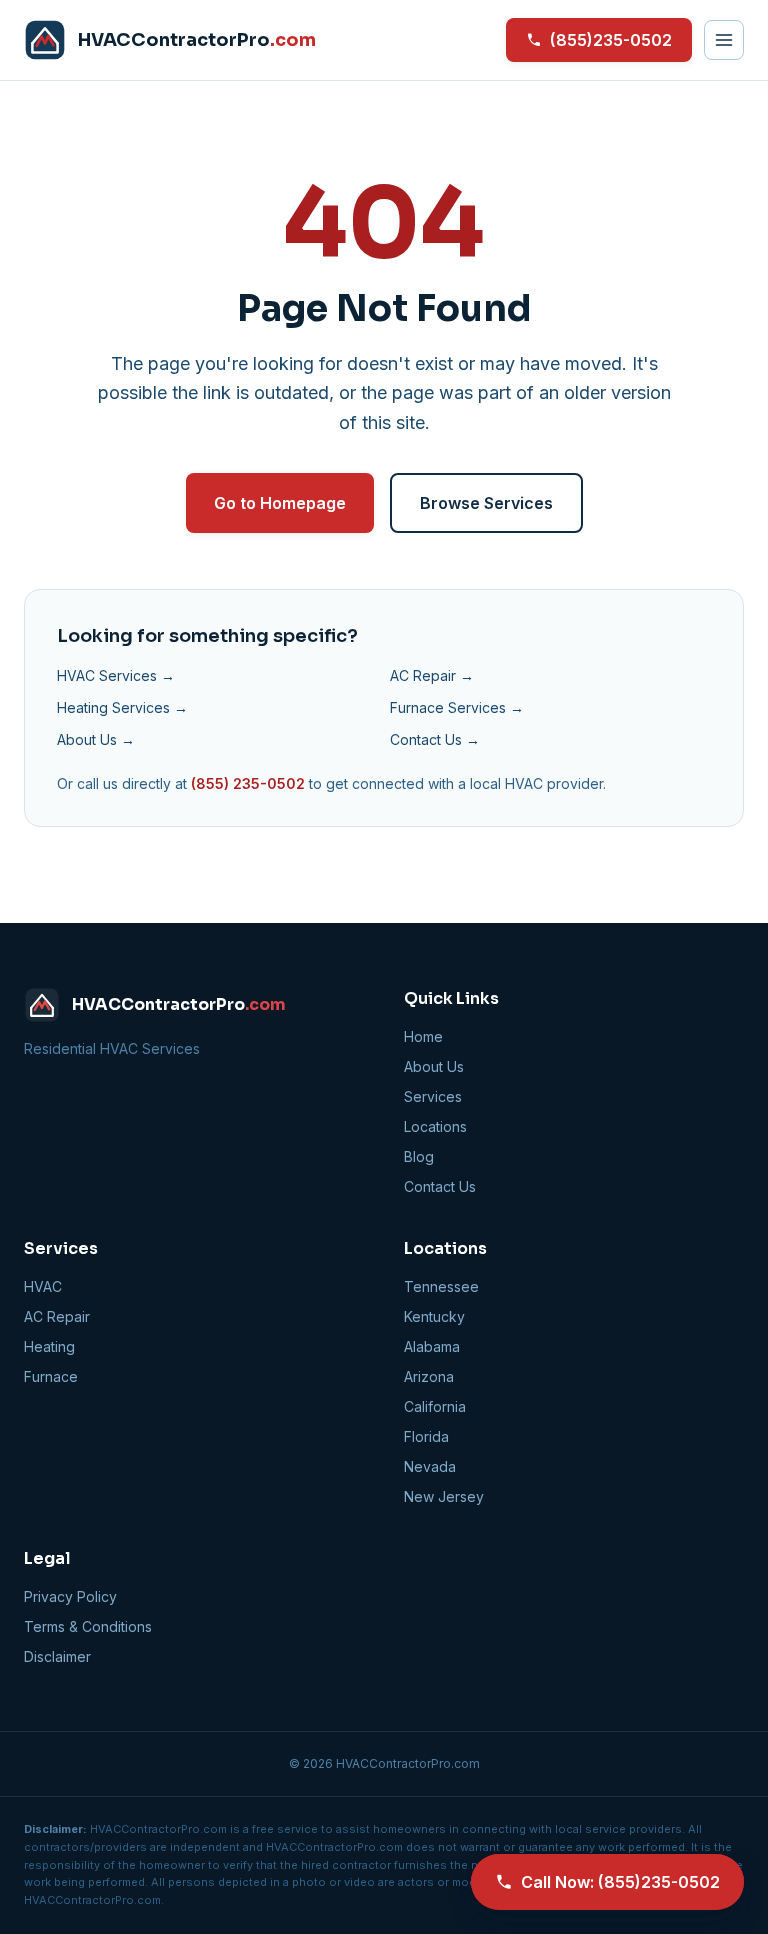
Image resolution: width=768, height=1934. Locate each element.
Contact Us (440, 1186)
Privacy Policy (70, 1596)
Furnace (51, 1376)
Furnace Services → (457, 707)
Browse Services (486, 503)
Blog (419, 1156)
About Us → (96, 739)
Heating (49, 1346)
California (435, 1406)
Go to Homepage (280, 503)
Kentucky (434, 1316)
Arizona (429, 1376)
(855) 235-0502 (248, 783)
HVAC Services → (116, 675)
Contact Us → (435, 739)
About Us (434, 1066)
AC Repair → (432, 675)
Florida (426, 1436)
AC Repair (57, 1316)
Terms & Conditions (88, 1626)
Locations (435, 1126)
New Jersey (444, 1496)
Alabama (432, 1346)
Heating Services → (122, 707)
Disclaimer (57, 1656)
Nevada (430, 1466)
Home (423, 1036)
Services (433, 1096)
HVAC (43, 1286)
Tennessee (441, 1286)
